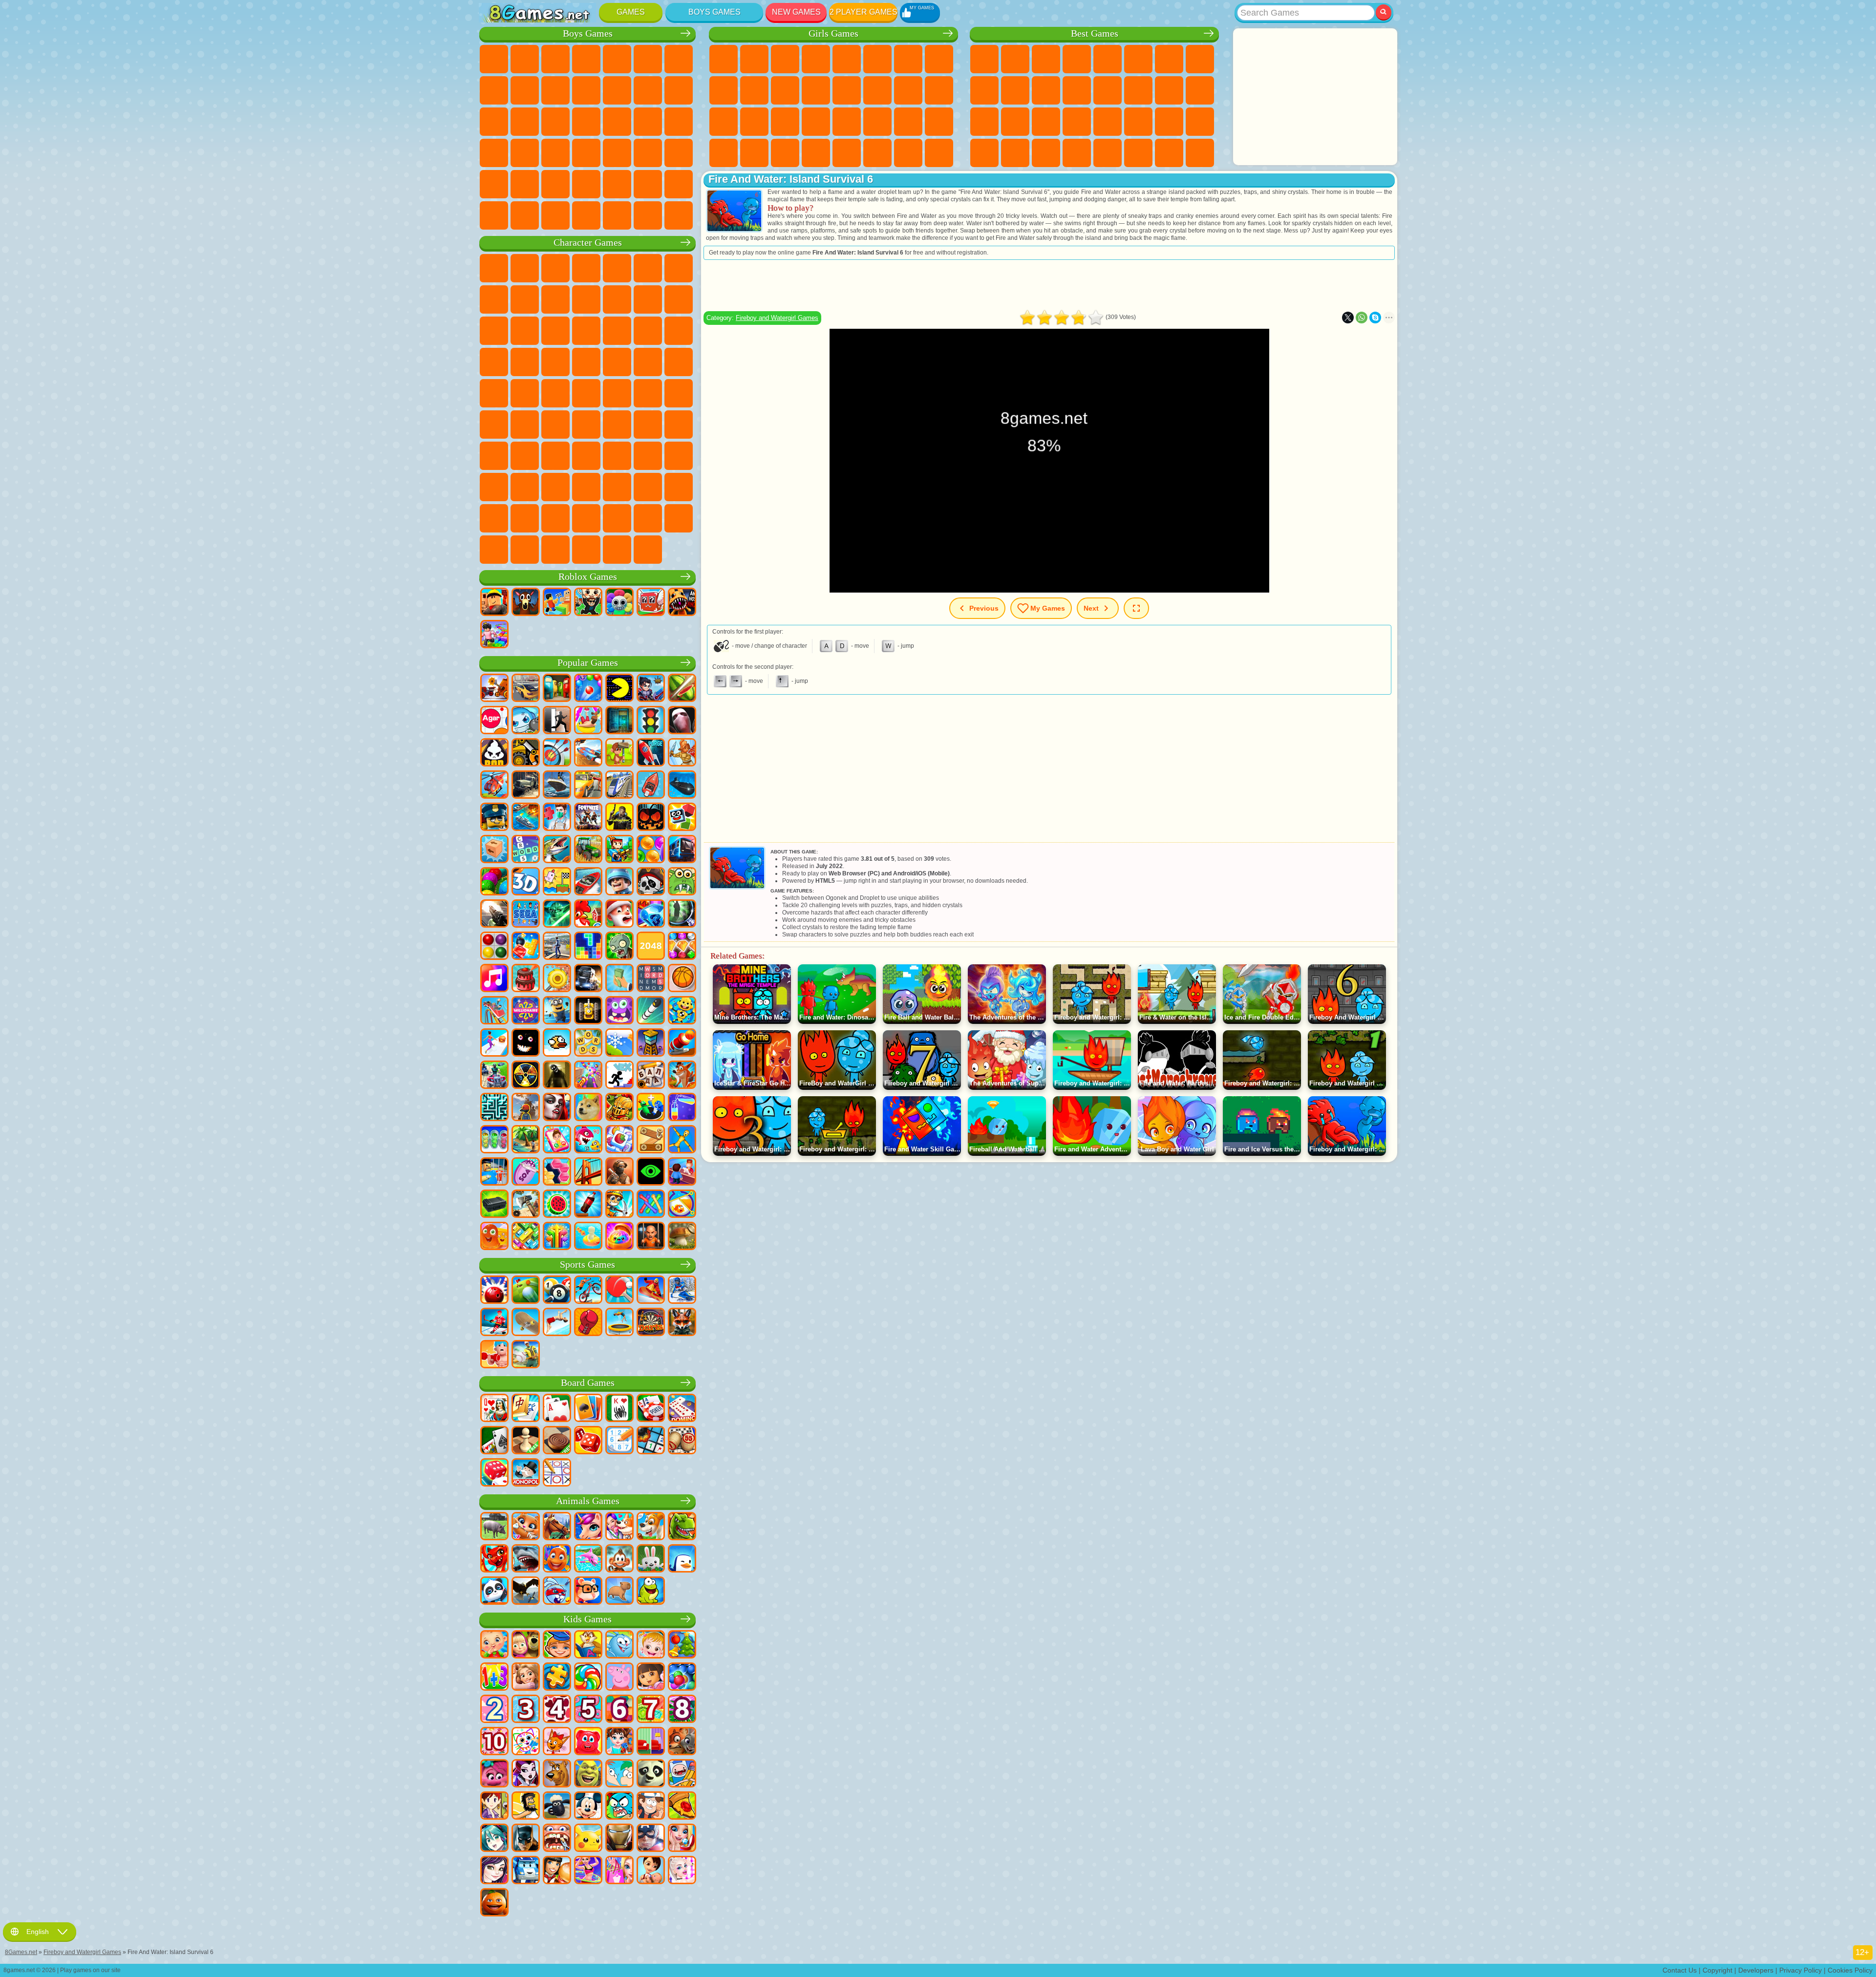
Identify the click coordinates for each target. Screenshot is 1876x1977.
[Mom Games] (651, 1871)
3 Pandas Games (555, 331)
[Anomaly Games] (651, 1172)
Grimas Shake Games (648, 487)
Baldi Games (617, 425)
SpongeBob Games (525, 268)
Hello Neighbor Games (525, 456)
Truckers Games (494, 215)
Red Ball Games (494, 299)
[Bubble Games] (682, 1678)
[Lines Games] (494, 947)
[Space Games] (651, 753)
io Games (1046, 90)
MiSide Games (679, 518)
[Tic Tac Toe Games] (557, 1473)
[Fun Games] (494, 1903)
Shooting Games (679, 153)
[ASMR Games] (526, 1172)
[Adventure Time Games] (682, 1774)
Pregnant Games (908, 90)
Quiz (847, 59)
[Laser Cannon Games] (682, 882)
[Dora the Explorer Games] (651, 1678)
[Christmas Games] (682, 1645)
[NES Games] (588, 1011)
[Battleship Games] (526, 818)
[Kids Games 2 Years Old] (494, 1710)
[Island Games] (526, 1140)
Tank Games (586, 59)
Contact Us (1680, 1970)
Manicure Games (754, 122)
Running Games (648, 153)
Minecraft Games (679, 59)
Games (631, 12)
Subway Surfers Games (648, 299)
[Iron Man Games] (619, 1839)
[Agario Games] (494, 721)
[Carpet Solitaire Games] (494, 1441)
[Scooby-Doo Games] (557, 1774)
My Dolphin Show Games (525, 331)
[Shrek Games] (588, 1774)
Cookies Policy (1850, 1970)
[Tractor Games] (588, 850)
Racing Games (679, 90)
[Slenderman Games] (682, 721)
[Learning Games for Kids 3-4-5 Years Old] (588, 1645)
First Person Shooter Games (617, 153)
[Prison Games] (651, 1237)
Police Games (555, 122)
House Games (877, 153)
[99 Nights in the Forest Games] (526, 603)
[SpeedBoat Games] (588, 882)
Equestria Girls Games (754, 59)
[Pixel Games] (619, 850)
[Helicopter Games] (494, 786)
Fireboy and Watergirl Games (785, 59)
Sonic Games (648, 331)
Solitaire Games (1169, 90)
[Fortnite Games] (588, 818)
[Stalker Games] (526, 1076)
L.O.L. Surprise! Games (908, 153)
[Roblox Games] (494, 603)
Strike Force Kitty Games (494, 362)
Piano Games (754, 153)
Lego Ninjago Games (617, 268)
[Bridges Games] (588, 1172)
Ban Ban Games (555, 487)
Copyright (1717, 1970)
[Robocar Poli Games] (526, 1871)
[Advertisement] (1315, 97)
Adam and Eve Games (648, 362)
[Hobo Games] (526, 1807)
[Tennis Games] (619, 1291)
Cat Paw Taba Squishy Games (816, 153)
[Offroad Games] (526, 786)
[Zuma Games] (494, 882)
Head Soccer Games (617, 184)
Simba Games (679, 456)
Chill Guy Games (648, 518)
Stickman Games (586, 90)
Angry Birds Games (679, 299)
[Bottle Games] (588, 1205)
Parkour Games (555, 184)
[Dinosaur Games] (682, 1527)
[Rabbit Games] (557, 1592)
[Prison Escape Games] (494, 1172)
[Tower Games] (651, 1043)
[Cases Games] (494, 1205)
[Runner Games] (557, 1011)
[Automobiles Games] (526, 689)
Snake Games (1169, 122)
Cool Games (1015, 153)
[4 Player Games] (557, 689)
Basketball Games (1046, 153)
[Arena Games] (682, 753)
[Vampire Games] (557, 1108)
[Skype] (1375, 318)
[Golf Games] (526, 1291)
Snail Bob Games (679, 268)
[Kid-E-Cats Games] (557, 1742)
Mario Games (525, 362)
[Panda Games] (494, 1592)
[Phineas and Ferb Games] (619, 1774)
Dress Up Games (785, 90)
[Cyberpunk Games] (619, 818)
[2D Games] (557, 882)
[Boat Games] (651, 786)
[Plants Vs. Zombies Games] (619, 947)
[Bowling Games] (494, 1291)
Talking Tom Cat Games (586, 268)
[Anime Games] (494, 1839)
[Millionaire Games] (526, 1011)
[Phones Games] (557, 1140)
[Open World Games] (557, 947)
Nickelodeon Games (1108, 153)
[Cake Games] (526, 979)
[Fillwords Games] (651, 979)
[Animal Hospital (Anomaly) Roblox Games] (682, 603)
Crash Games (525, 90)
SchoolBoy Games (555, 456)
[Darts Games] (651, 1323)
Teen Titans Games (586, 393)
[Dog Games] (651, 1527)
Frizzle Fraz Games (586, 362)
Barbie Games (816, 59)
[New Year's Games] (619, 914)
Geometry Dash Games (1200, 59)
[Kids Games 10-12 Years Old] (494, 1742)
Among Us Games (494, 425)
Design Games (939, 122)
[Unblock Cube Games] (494, 850)
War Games (679, 184)
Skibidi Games (617, 487)
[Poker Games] (651, 1409)
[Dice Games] (494, 1473)
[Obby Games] (557, 603)
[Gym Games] (494, 1355)
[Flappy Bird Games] (557, 1043)
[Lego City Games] (494, 818)
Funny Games (1015, 90)
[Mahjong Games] (526, 1409)
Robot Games (525, 122)
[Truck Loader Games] (526, 753)
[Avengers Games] (651, 1839)
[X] (1348, 318)
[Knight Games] (619, 1108)
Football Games (525, 59)
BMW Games (555, 215)
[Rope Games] (651, 1205)
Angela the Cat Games (724, 90)
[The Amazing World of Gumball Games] (619, 1807)
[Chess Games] (526, 1441)
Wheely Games (494, 268)
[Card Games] (557, 1409)
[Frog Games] (651, 1592)
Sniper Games (494, 122)
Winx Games (785, 153)
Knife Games (984, 122)
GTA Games (494, 153)
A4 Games (586, 425)
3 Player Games (984, 153)
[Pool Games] (557, 1291)
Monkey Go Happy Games (525, 393)
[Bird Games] (526, 1592)
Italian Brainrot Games (555, 550)
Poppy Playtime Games (617, 550)
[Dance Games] (588, 1871)
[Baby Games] (494, 1645)
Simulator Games (1046, 59)
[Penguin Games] (682, 1559)
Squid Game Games (555, 425)
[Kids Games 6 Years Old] (619, 1710)
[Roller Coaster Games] (494, 1011)
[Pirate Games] (651, 882)
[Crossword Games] (526, 850)
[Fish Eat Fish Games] (588, 1140)
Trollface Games (525, 299)
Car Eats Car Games (679, 122)
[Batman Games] (526, 1839)
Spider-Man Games (555, 362)
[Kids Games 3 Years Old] (526, 1710)
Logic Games (1108, 90)
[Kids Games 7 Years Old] (651, 1710)
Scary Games (1077, 90)
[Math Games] (494, 1678)
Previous (984, 608)
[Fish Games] (557, 1559)
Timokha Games (617, 518)
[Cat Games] (526, 1527)
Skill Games (1138, 59)
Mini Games (1077, 122)
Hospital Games (724, 122)
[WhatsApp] (1362, 318)
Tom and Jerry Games (555, 393)
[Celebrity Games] (682, 1871)
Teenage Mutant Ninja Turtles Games (679, 362)
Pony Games (724, 59)
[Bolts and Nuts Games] (651, 1140)
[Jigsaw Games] (557, 1678)
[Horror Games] (526, 1043)
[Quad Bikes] (494, 1076)
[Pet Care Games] (619, 1527)
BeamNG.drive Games (617, 215)
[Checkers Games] (557, 1441)
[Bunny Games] (651, 1559)
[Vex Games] (619, 1076)
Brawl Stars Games (525, 425)
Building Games (1169, 153)
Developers (1756, 1970)
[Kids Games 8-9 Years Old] (682, 1710)
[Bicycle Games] (588, 1291)
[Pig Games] (494, 1527)
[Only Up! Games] (526, 1108)
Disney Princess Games (847, 122)
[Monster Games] (619, 1011)
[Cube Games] (682, 818)
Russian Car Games (525, 153)
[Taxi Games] (588, 786)
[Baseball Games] (526, 1355)
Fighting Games (648, 90)
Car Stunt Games (1138, 122)
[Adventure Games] (619, 753)
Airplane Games (586, 184)
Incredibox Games (586, 518)
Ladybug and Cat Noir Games (555, 299)
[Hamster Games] (588, 1592)
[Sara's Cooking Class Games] (494, 1807)
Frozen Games (754, 90)
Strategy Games (555, 59)
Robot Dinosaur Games (586, 122)
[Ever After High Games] (526, 1774)
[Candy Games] (588, 1678)
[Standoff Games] (619, 1172)
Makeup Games (816, 122)
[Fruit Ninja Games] (682, 689)
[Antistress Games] (682, 1011)
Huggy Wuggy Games (679, 425)
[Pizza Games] (682, 1807)
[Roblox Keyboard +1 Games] (494, 635)
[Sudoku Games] (619, 1441)
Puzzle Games (1200, 122)
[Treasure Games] (682, 947)
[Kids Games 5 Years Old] (588, 1710)
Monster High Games (877, 59)
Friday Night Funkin (586, 487)
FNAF (648, 268)
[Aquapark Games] (588, 721)
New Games (796, 12)
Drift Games (555, 153)
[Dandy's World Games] (619, 603)
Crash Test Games (586, 215)
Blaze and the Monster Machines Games (617, 331)
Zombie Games (617, 59)
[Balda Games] (651, 1076)
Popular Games (588, 663)
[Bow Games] (557, 753)
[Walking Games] (494, 1043)
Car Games (494, 90)
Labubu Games (586, 550)
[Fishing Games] (557, 850)
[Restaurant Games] (557, 1871)
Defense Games (1077, 153)
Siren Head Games (679, 393)
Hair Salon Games (816, 90)
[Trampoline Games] (619, 1323)
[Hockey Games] (494, 1323)
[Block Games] (526, 947)
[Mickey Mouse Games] (588, 1807)
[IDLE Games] (619, 1205)
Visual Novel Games (939, 90)
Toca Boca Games (617, 456)
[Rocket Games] (651, 1011)
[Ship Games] (557, 786)
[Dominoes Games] (682, 1409)
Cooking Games (847, 153)
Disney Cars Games (586, 331)
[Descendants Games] (494, 1871)
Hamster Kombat (679, 487)
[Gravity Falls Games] (651, 1807)
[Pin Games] (682, 1205)
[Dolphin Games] (588, 1559)
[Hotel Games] (682, 1172)
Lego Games (617, 299)
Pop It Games (1015, 122)
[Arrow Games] (557, 1237)
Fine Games (1046, 122)
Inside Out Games (494, 487)
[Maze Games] (494, 1108)
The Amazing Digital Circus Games (494, 518)
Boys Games (714, 12)
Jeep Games (525, 184)
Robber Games (648, 122)
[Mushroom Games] (682, 1237)
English (38, 1932)
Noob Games (494, 456)
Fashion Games (877, 122)
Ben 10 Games (617, 362)
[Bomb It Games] (526, 721)
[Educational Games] (557, 1645)
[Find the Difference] (651, 1742)
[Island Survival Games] (526, 1205)
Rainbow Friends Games (586, 456)
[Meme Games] (588, 1108)
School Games (1138, 153)
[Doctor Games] (557, 818)
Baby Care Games (908, 122)
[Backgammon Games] (588, 1441)
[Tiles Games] (619, 1140)
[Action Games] (494, 689)
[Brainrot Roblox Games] (651, 603)
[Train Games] (619, 786)
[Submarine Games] (682, 786)
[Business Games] (619, 979)
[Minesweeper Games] (651, 1441)
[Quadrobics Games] (682, 1323)
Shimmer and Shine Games (494, 393)
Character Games (588, 243)
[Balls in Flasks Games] (494, 1140)
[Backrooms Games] (557, 1076)
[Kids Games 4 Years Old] (557, 1710)
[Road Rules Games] (651, 721)
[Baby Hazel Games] (651, 1645)
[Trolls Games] (494, 1774)
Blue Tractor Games (617, 393)
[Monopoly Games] (526, 1473)
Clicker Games (1138, 90)
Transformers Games (525, 518)
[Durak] (494, 1409)
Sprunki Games (555, 518)
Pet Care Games (939, 153)
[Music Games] (494, 979)
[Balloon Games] (651, 850)
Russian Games (1200, 90)
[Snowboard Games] (651, 1291)
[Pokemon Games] (588, 1839)
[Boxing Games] (588, 1323)
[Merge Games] (651, 1108)
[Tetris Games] (588, 947)
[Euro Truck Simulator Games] (588, 979)
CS (525, 215)
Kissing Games (847, 90)
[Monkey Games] (619, 1559)
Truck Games (617, 90)
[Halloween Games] (651, 818)
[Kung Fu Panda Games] (651, 1774)
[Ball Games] (682, 979)
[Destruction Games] (557, 979)
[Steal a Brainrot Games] (588, 603)
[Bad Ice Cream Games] (494, 753)
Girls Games (1015, 59)
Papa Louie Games (877, 90)
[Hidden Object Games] (682, 914)
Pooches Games (679, 331)
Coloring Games (939, 59)
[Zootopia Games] (682, 1742)
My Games (1048, 608)
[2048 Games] (651, 947)
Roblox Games (588, 577)
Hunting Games (494, 184)
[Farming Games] (588, 914)
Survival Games (617, 122)
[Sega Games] (526, 914)
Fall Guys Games (648, 393)
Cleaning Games (724, 153)
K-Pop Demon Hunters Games (648, 550)
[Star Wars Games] (557, 914)
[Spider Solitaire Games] (619, 1409)
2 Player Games (863, 12)
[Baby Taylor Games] (619, 1742)
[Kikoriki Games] (619, 1645)
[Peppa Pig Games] (619, 1678)
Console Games (1200, 153)
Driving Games (648, 184)
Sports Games (984, 90)
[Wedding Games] (682, 1839)
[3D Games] (526, 882)
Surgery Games (785, 122)
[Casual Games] (588, 1076)
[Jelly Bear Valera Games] (588, 1742)
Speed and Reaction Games (1108, 122)
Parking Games (494, 59)
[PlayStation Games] (682, 1076)
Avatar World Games (648, 456)
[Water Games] (588, 1237)
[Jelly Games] (494, 1237)
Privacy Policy (1801, 1970)
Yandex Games (1169, 59)
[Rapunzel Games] (526, 1678)
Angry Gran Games (586, 299)
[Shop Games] (619, 1871)
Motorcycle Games (555, 90)
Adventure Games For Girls (908, 59)
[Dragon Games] (494, 1559)
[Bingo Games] (682, 1441)
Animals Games (588, 1501)
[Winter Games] (619, 1043)
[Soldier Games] (619, 882)
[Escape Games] (557, 721)
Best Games (1095, 33)
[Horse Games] (557, 1527)
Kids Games (1077, 59)
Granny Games (648, 425)
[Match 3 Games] (651, 914)
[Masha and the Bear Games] (526, 1645)
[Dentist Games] (557, 1839)
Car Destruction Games (648, 215)
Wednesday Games (525, 487)
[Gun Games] (494, 914)
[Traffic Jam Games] (526, 1237)
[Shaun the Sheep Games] (557, 1807)
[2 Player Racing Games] (588, 753)
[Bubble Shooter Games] (588, 689)
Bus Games (586, 153)
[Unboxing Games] (619, 1237)
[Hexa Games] (557, 1172)
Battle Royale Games (648, 59)
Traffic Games (679, 215)
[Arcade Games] (619, 689)
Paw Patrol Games (555, 268)
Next (1091, 608)
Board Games (588, 1383)
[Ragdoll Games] (682, 1140)
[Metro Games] (682, 850)
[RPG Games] (651, 689)
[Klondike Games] (588, 1409)
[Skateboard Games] (526, 1323)
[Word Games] (588, 1043)
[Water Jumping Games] (557, 1323)
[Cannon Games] (682, 1043)
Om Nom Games (494, 331)
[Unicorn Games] (588, 1527)
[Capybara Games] (619, 1592)
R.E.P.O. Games (525, 550)
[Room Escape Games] (619, 721)
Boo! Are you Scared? (494, 550)
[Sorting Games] (682, 1108)
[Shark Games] (526, 1559)
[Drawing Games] (526, 1742)
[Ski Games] (682, 1291)
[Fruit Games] (557, 1205)
